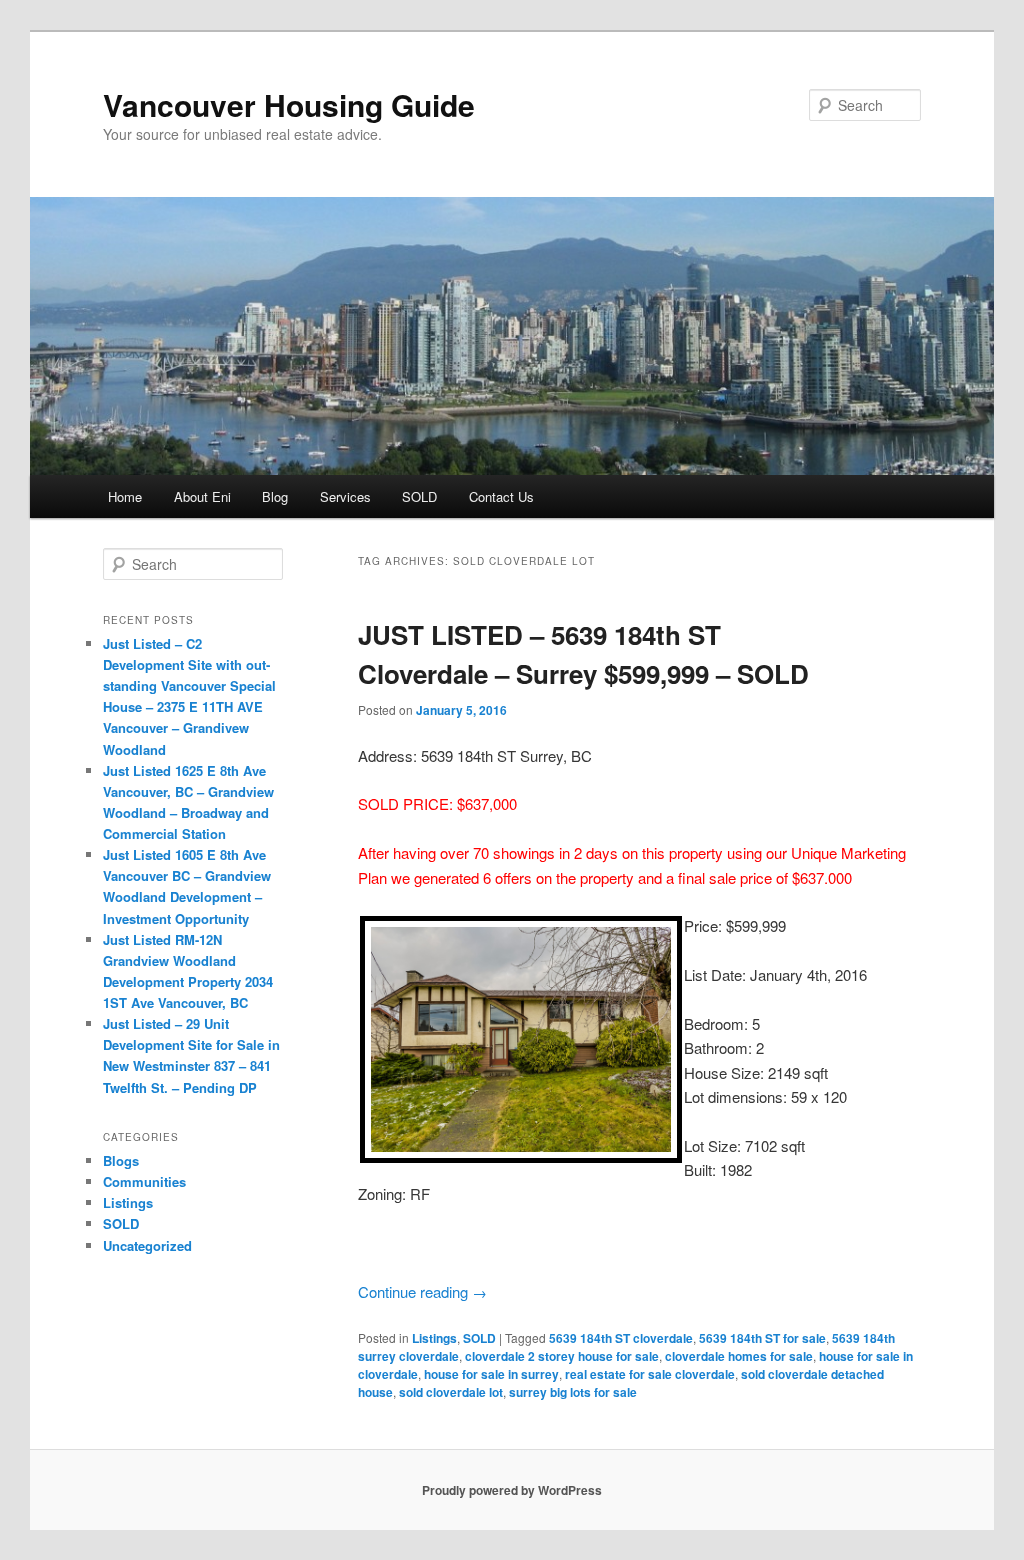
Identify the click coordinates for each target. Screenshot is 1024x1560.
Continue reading (422, 1291)
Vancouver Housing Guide (289, 104)
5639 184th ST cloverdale (621, 1338)
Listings (434, 1338)
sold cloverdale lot (451, 1392)
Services (345, 496)
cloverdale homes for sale (739, 1356)
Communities (144, 1181)
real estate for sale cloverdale (650, 1374)
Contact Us (501, 496)
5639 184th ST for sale (762, 1338)
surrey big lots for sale (573, 1392)
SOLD (419, 496)
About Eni (202, 496)
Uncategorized (147, 1245)
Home (125, 496)
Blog (275, 496)
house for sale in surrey (491, 1374)
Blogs (121, 1160)
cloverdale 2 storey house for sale (562, 1356)
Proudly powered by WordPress (512, 1490)
